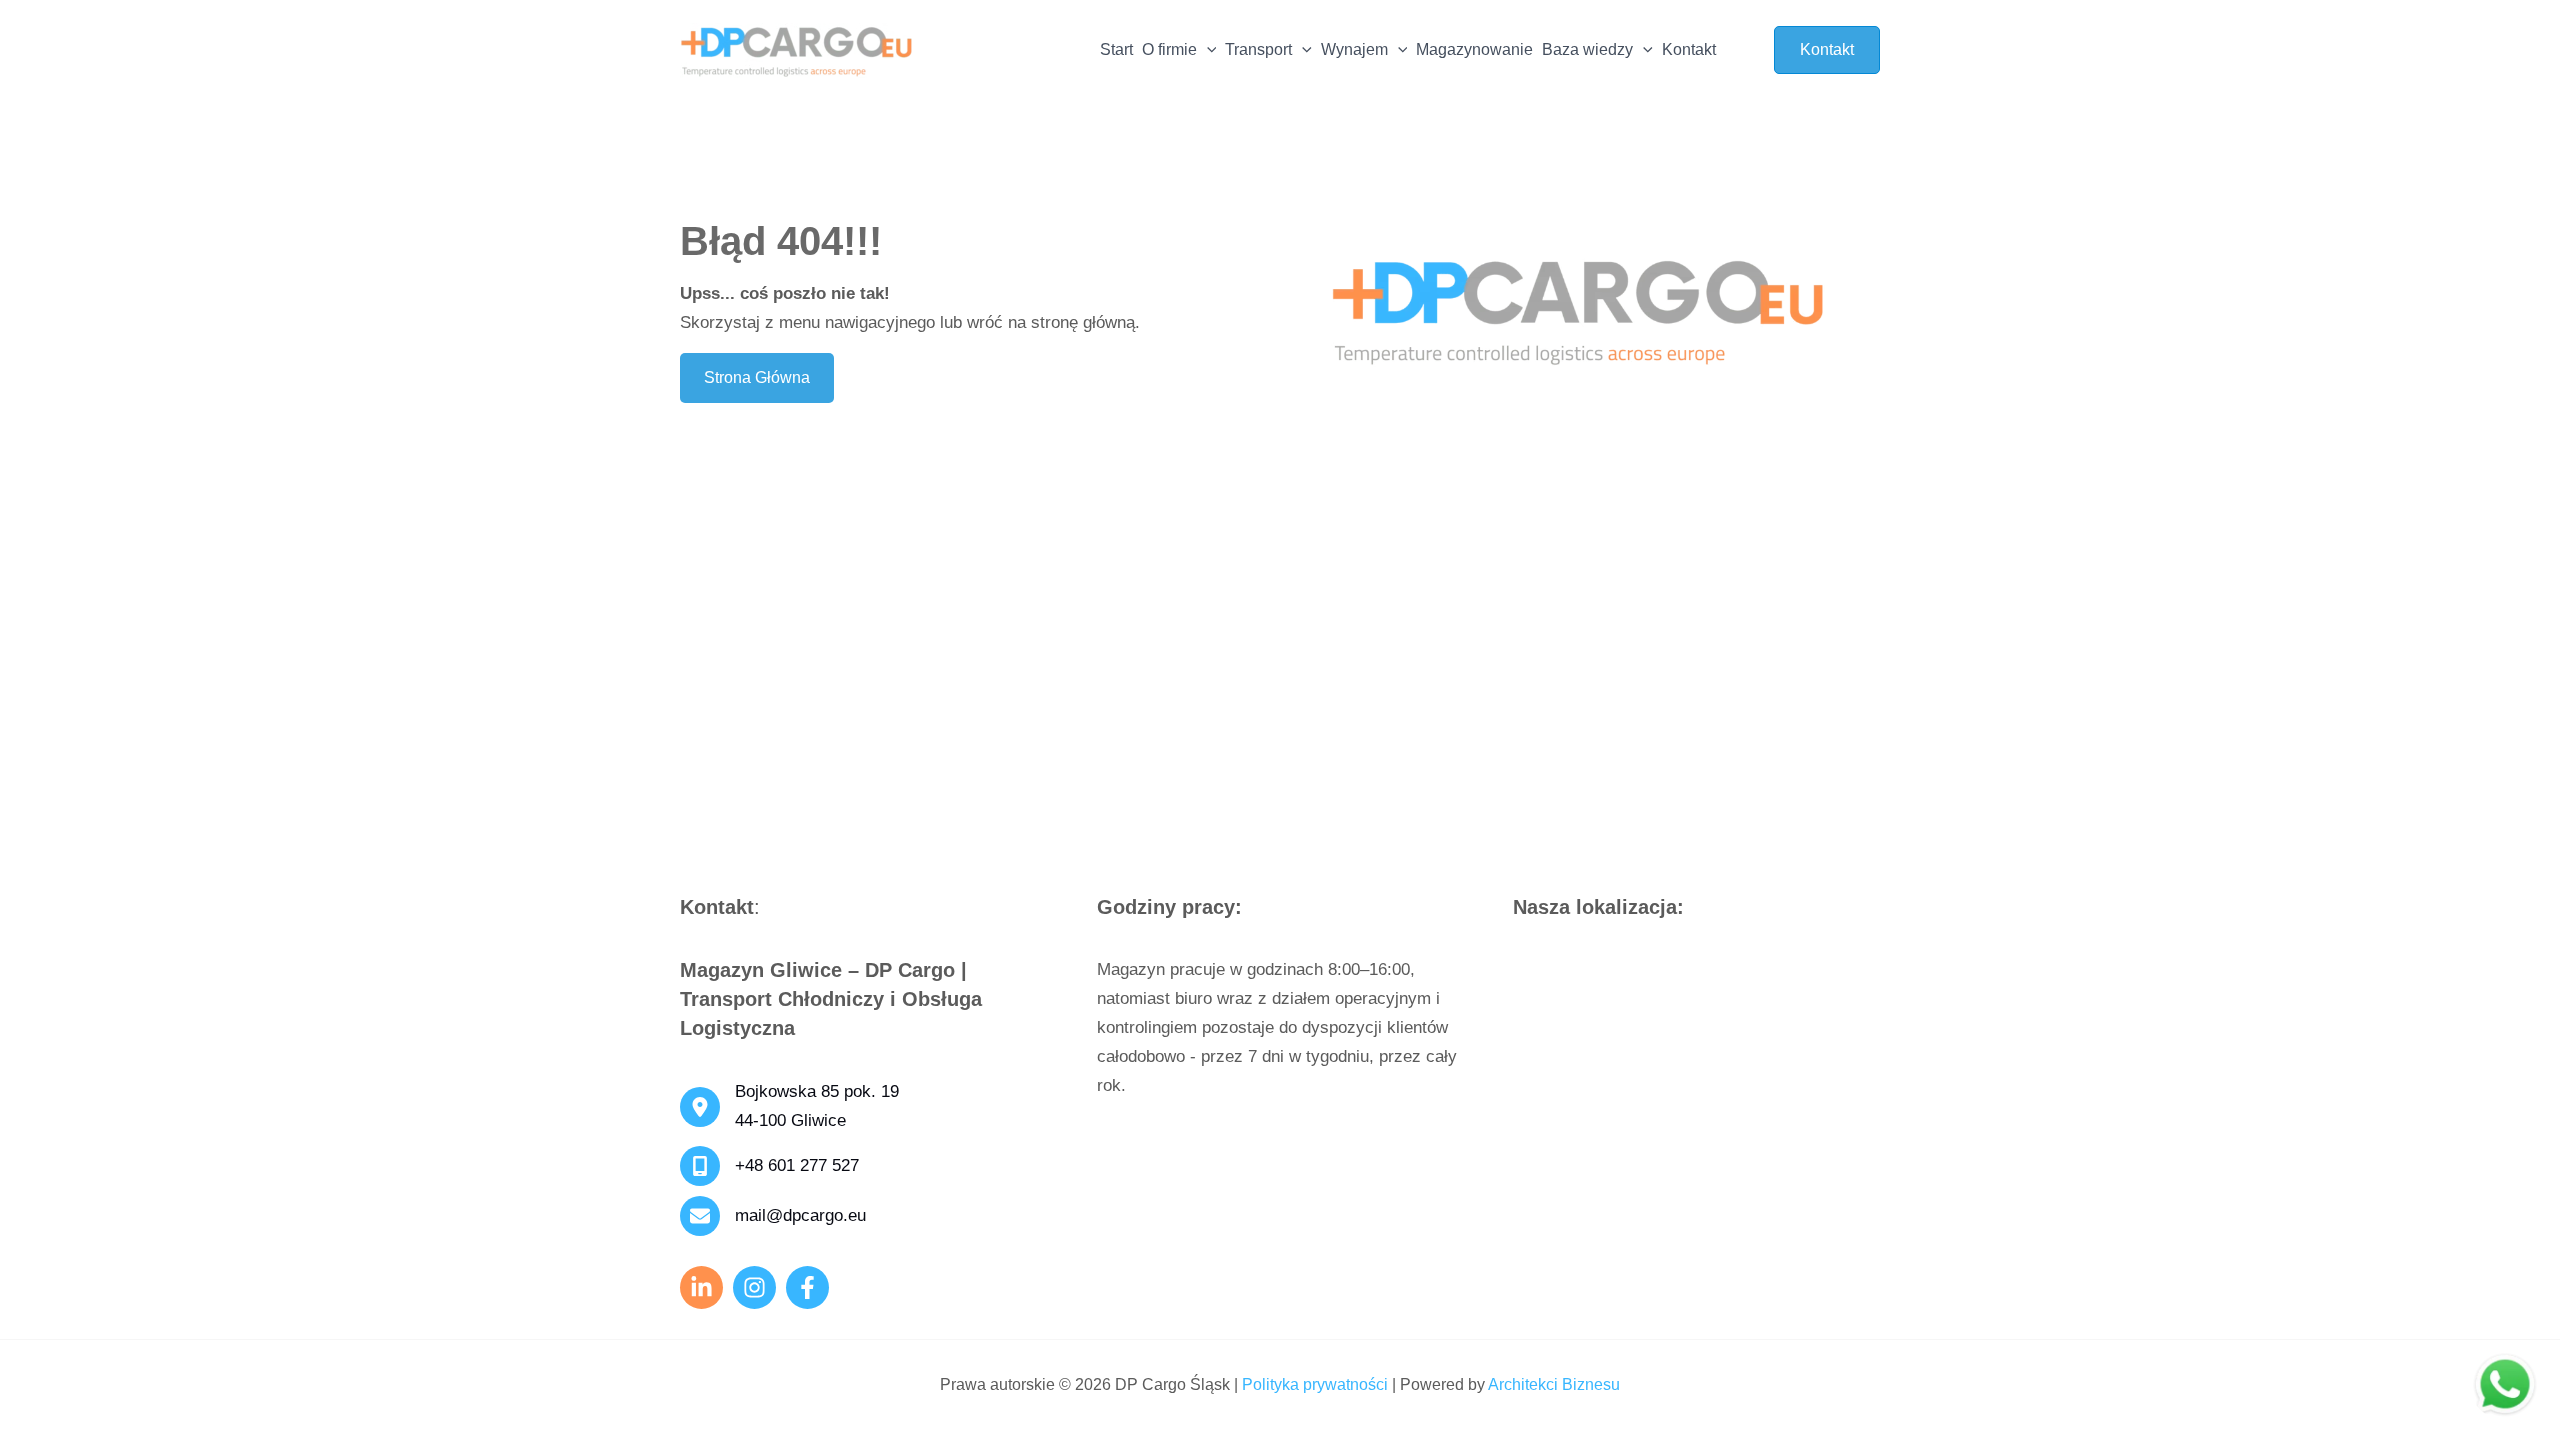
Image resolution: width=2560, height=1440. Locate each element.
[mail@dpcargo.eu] (773, 1216)
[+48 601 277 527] (769, 1166)
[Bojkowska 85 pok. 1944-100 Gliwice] (789, 1107)
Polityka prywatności (1315, 1384)
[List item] (754, 1287)
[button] (1207, 50)
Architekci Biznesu (1554, 1384)
